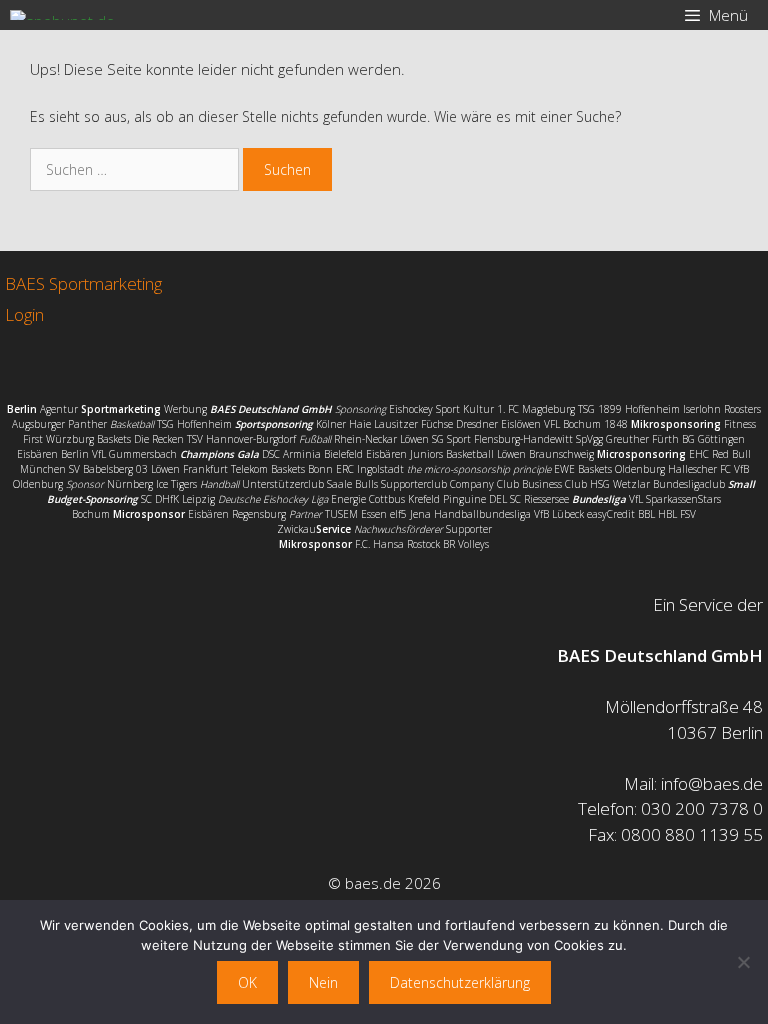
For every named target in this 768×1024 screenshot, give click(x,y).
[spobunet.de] (62, 15)
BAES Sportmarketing (83, 283)
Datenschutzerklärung (460, 982)
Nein (323, 982)
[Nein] (743, 962)
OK (247, 982)
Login (24, 314)
